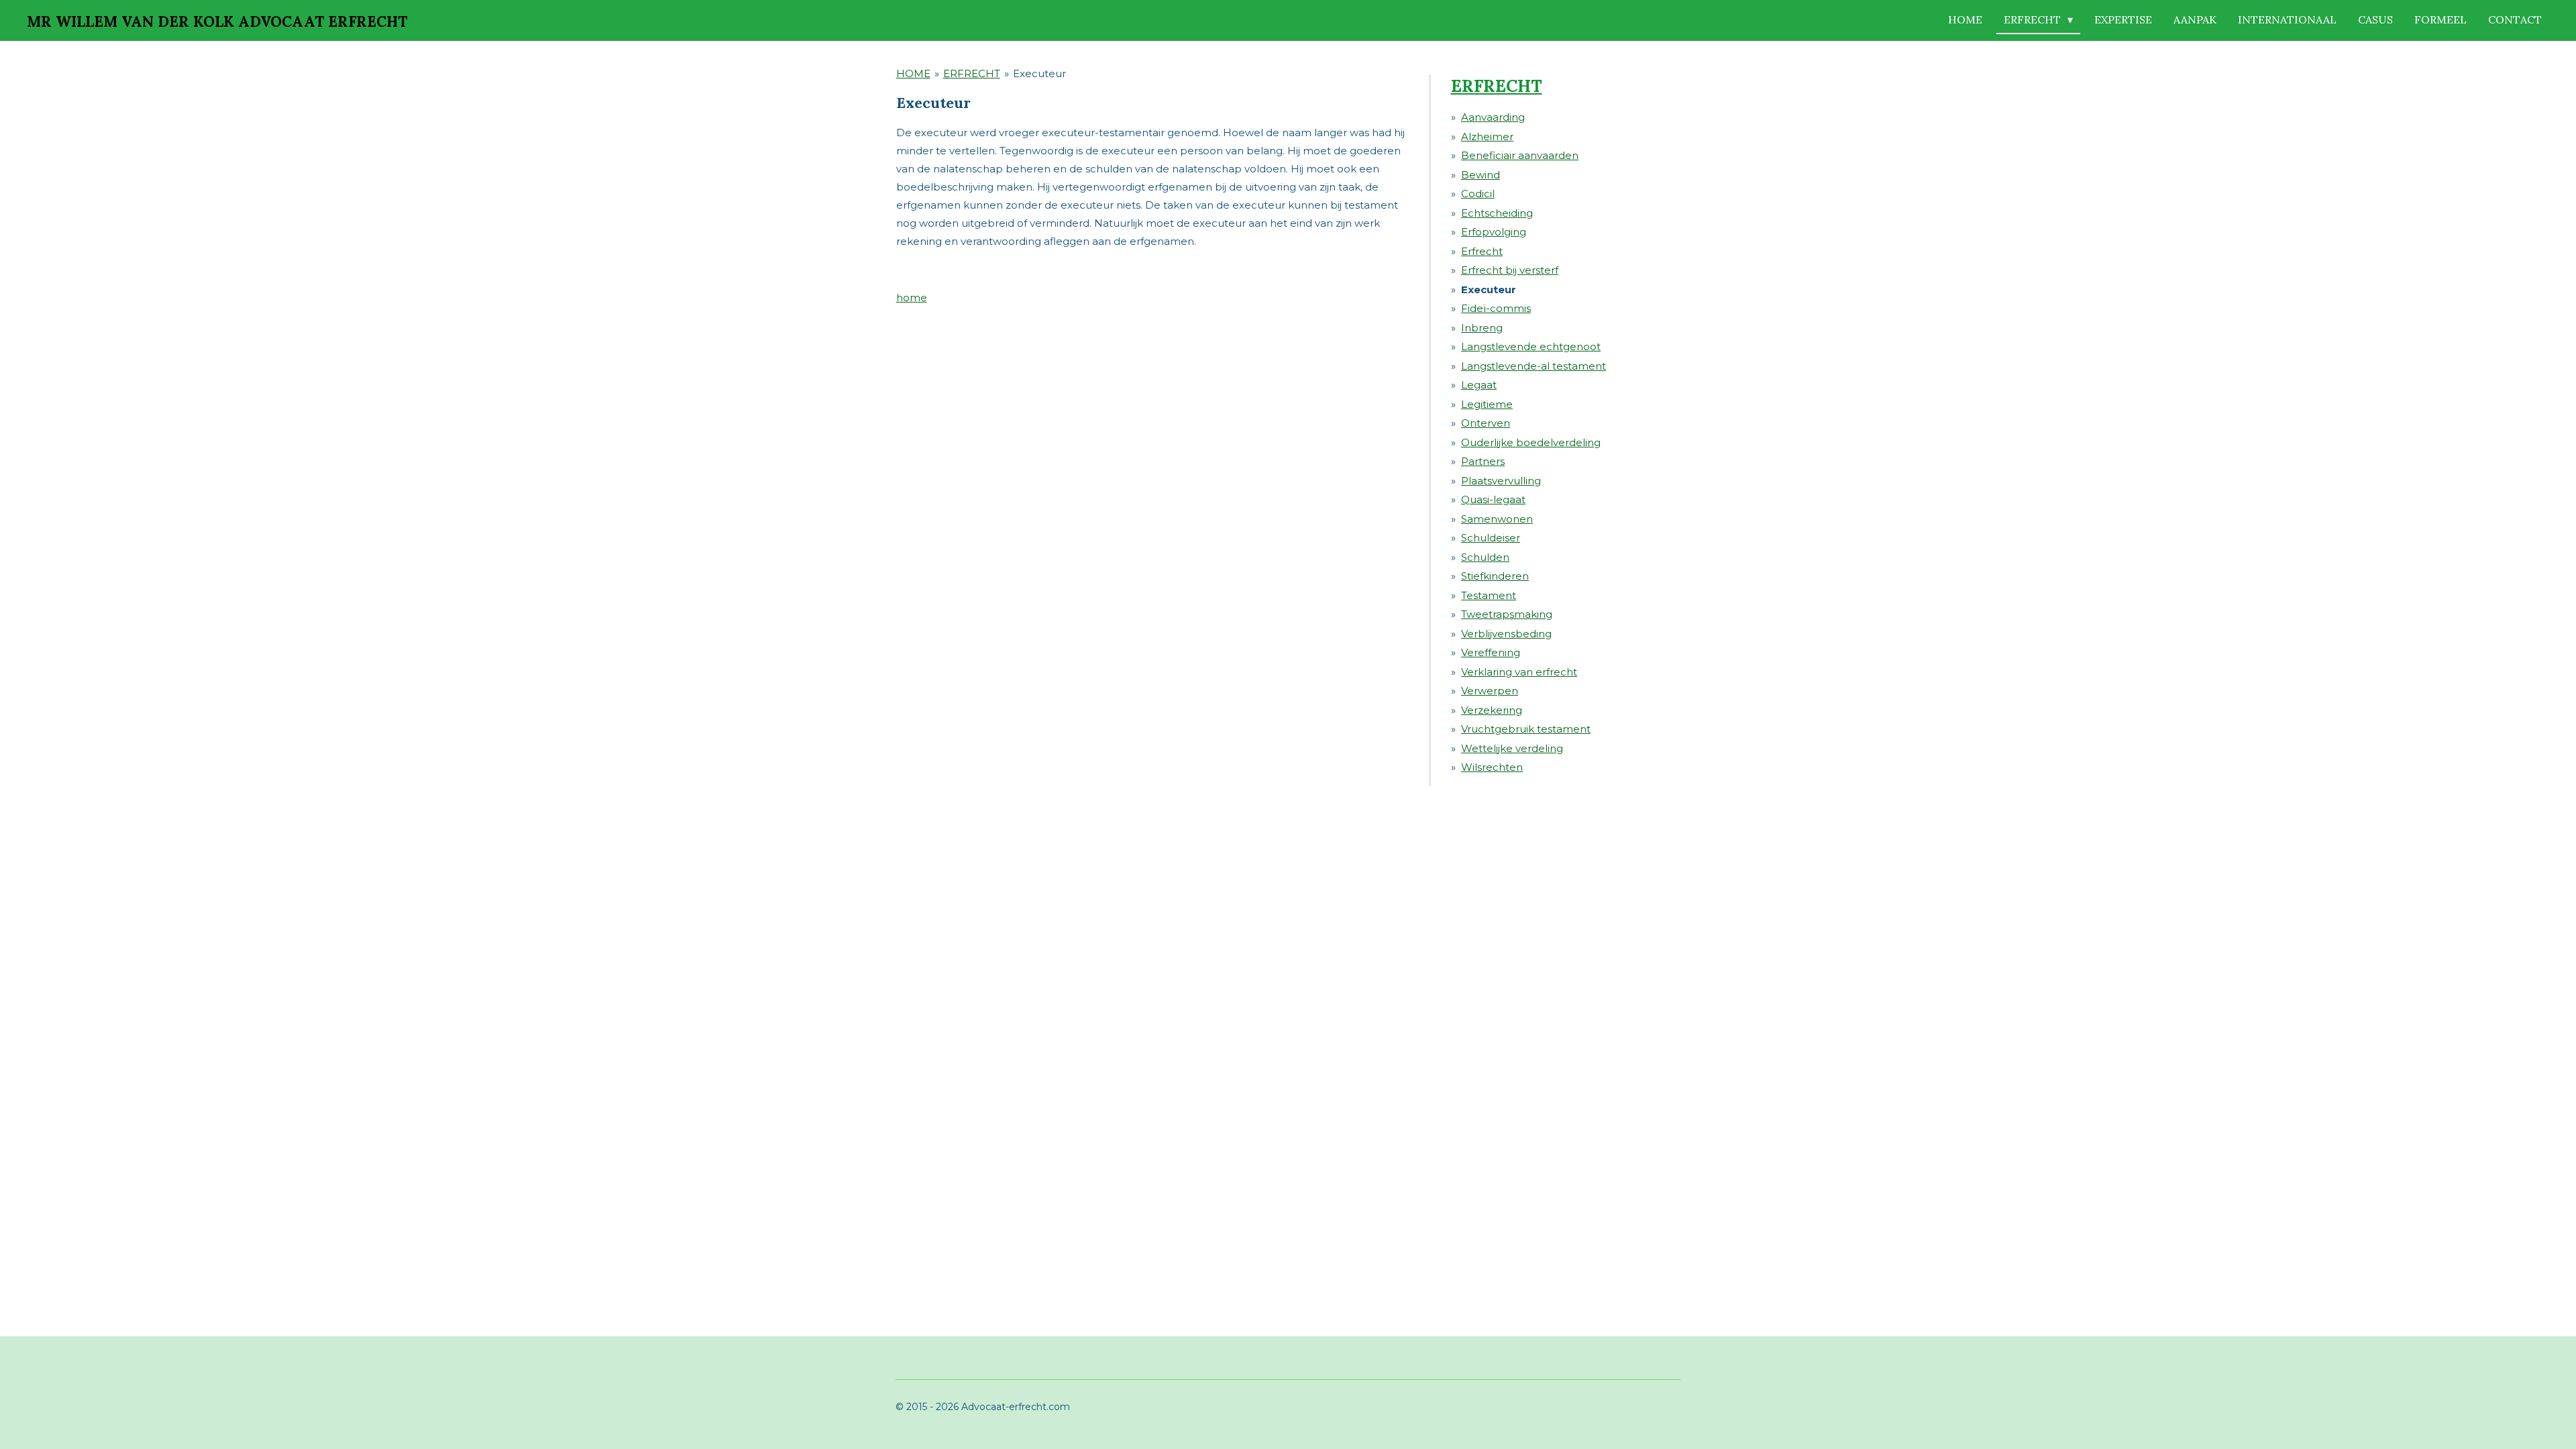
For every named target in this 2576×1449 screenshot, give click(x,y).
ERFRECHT (972, 73)
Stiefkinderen (1495, 576)
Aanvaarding (1493, 117)
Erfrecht (1482, 251)
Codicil (1478, 194)
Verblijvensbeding (1506, 634)
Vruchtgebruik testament (1526, 729)
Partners (1483, 461)
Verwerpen (1490, 691)
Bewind (1481, 175)
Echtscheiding (1497, 213)
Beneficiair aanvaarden (1520, 155)
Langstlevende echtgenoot (1531, 346)
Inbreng (1482, 328)
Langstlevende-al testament (1534, 366)
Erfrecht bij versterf (1510, 270)
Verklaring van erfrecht (1519, 672)
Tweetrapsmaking (1507, 614)
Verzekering (1492, 710)
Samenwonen (1497, 519)
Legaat (1479, 385)
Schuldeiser (1491, 538)
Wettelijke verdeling (1512, 748)
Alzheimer (1487, 137)
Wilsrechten (1492, 767)
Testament (1489, 595)
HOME (913, 73)
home (912, 298)
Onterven (1486, 423)
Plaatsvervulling (1501, 481)
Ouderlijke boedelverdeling (1531, 442)
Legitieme (1487, 404)
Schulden (1485, 557)
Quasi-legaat (1493, 499)
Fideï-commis (1496, 308)
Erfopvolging (1494, 232)
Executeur (1039, 73)
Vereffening (1491, 652)
